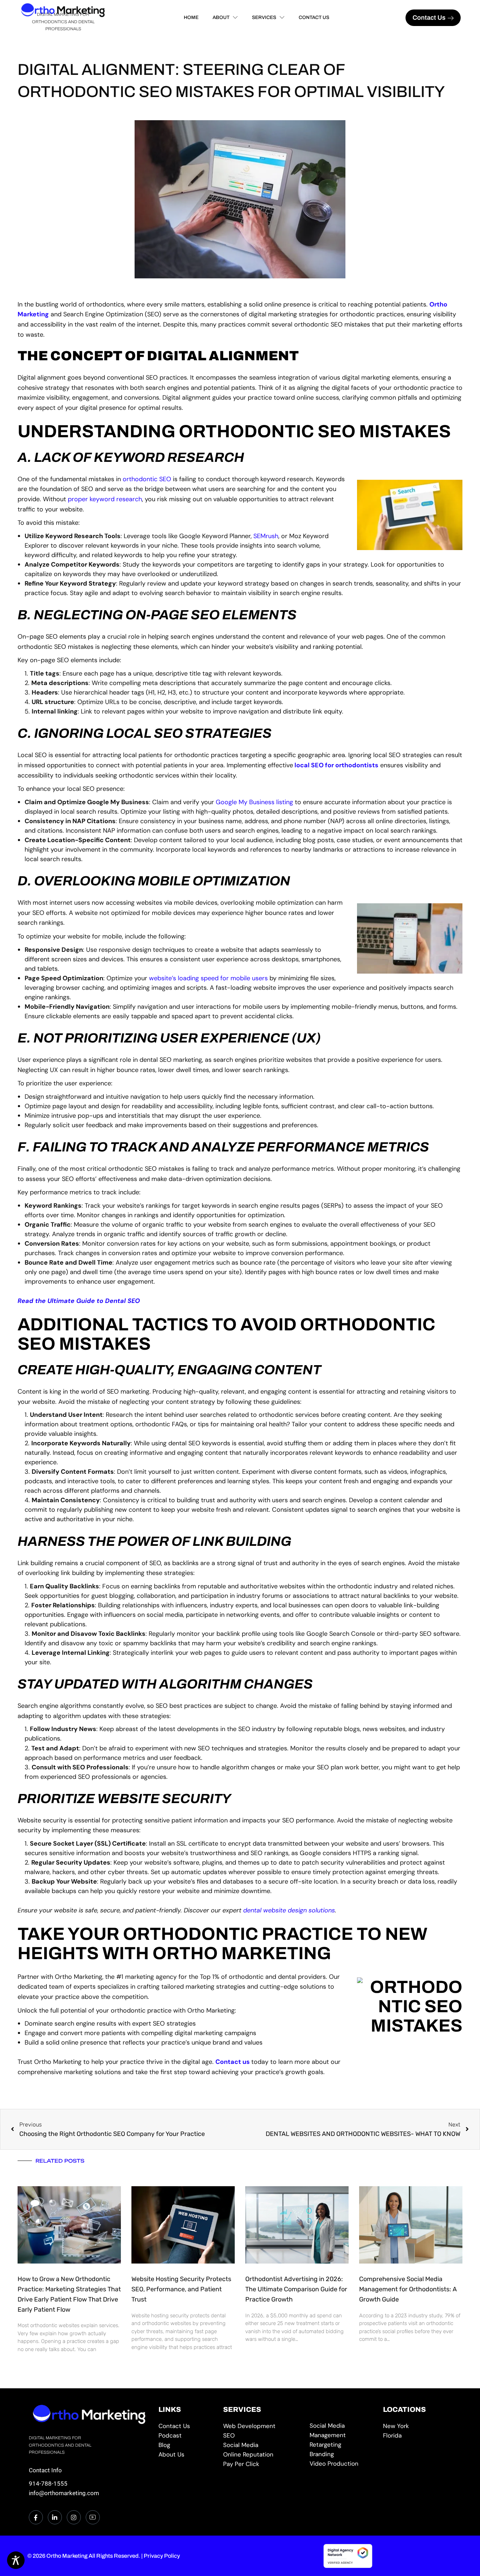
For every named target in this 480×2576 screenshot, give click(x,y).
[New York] (417, 2426)
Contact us (233, 2062)
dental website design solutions (289, 1910)
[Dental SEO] (262, 2436)
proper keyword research (105, 499)
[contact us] (186, 2426)
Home (191, 17)
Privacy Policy (162, 2556)
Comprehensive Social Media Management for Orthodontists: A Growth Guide (408, 2289)
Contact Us (314, 17)
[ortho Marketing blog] (186, 2445)
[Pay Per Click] (262, 2464)
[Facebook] (36, 2517)
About (221, 17)
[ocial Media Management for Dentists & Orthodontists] (342, 2430)
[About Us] (186, 2455)
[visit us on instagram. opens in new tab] (74, 2517)
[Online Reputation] (262, 2455)
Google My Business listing (254, 802)
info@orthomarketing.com (64, 2493)
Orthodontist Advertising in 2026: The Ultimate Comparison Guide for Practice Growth (296, 2289)
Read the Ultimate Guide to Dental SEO (79, 1301)
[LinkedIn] (55, 2517)
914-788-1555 (48, 2484)
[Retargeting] (342, 2445)
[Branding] (342, 2454)
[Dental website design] (262, 2426)
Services (264, 17)
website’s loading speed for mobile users (208, 978)
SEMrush (266, 536)
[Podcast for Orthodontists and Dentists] (186, 2436)
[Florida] (417, 2436)
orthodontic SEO (147, 479)
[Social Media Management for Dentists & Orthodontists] (262, 2445)
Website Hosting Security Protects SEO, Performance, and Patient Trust (181, 2289)
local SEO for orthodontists (336, 765)
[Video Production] (342, 2464)
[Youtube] (93, 2517)
